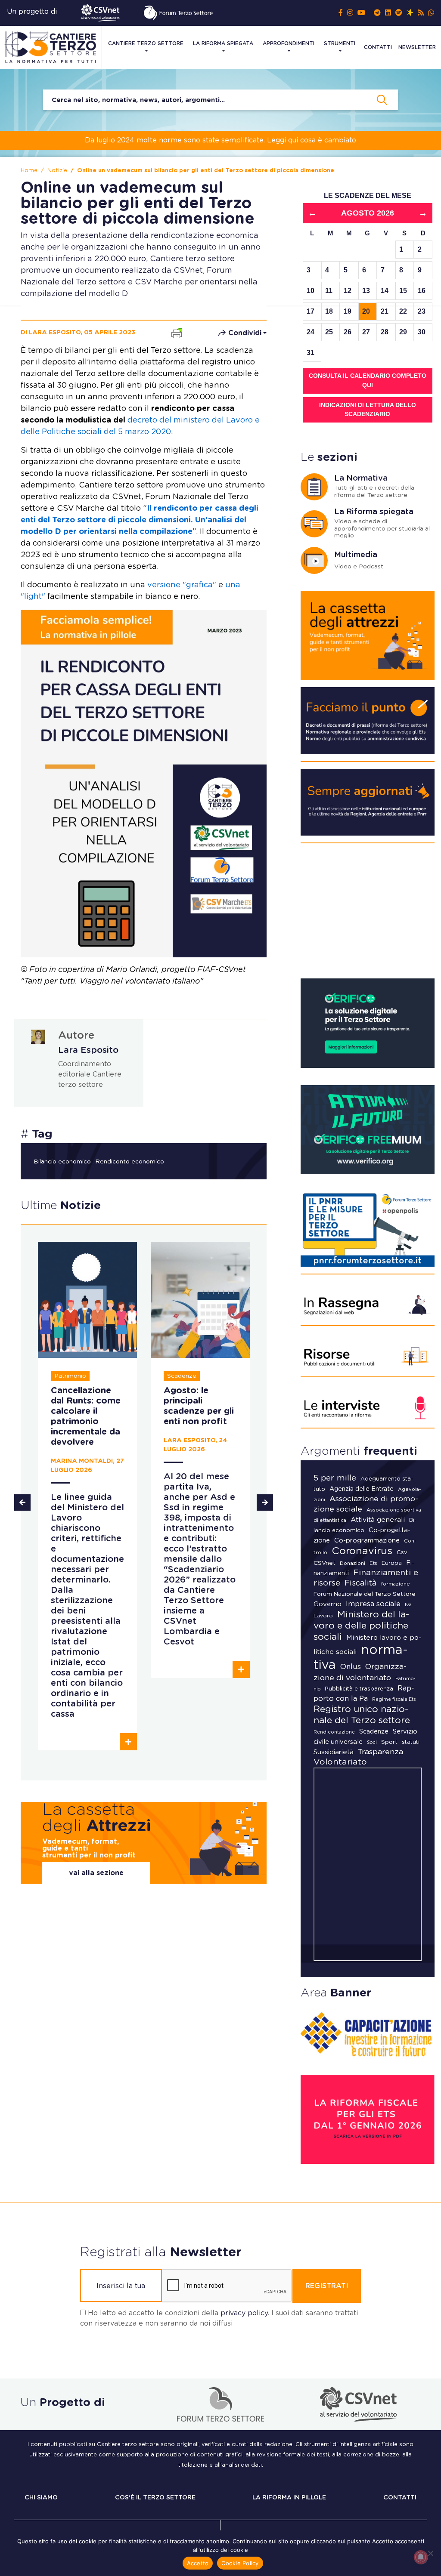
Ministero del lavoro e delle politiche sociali (361, 1626)
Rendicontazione (334, 1732)
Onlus (351, 1667)
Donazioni (352, 1563)
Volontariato (340, 1762)
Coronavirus (362, 1551)
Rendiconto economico (130, 1162)
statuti (411, 1742)
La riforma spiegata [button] (223, 43)
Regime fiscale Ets (394, 1699)
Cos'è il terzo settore (155, 2498)
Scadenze (374, 1732)
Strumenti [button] (340, 43)
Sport (389, 1742)
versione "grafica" (182, 585)
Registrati (327, 2286)
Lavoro (323, 1616)
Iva (408, 1605)
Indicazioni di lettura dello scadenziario (368, 410)
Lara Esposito (88, 1050)
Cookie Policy (240, 2563)
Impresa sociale (373, 1604)
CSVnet (325, 1563)
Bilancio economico (62, 1162)
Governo (328, 1604)
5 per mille (335, 1478)
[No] (430, 2553)
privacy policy (244, 2313)
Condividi (245, 333)
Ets (373, 1563)
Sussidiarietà (334, 1752)
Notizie (57, 171)
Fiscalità (361, 1583)
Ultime (61, 1206)
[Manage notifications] (421, 2557)
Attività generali (378, 1520)
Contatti (378, 47)
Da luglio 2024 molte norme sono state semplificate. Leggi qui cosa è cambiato (220, 140)
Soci (372, 1742)
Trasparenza (380, 1752)
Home (29, 171)
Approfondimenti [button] (289, 43)
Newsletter (417, 47)
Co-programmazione (367, 1541)
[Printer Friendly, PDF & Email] (177, 332)
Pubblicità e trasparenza (359, 1689)
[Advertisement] (368, 914)
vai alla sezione (96, 1873)
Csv (402, 1553)
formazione (396, 1584)
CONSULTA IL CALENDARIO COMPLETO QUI (368, 380)
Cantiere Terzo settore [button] (146, 43)
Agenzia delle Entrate (362, 1489)
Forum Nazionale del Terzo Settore (365, 1594)
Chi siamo (41, 2498)
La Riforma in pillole (289, 2498)
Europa (392, 1563)
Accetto (198, 2563)
